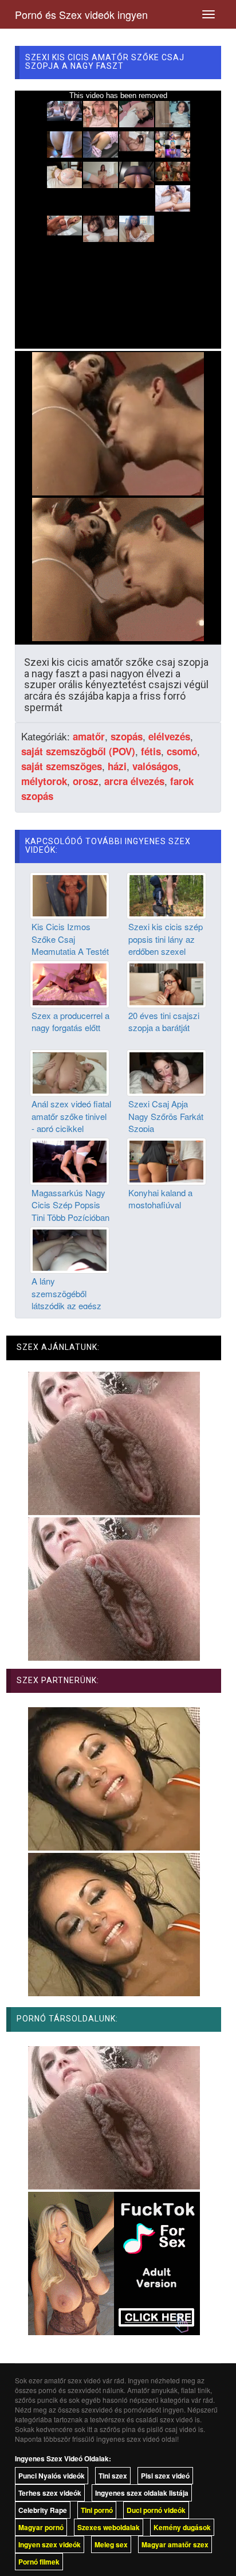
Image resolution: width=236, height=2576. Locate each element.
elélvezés (169, 736)
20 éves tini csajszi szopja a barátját (164, 1021)
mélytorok (44, 781)
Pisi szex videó (165, 2476)
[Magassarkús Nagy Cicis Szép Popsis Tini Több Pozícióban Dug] (70, 1160)
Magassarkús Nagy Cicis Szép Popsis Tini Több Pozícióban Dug (70, 1211)
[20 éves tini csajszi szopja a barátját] (166, 983)
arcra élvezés (134, 781)
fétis (151, 751)
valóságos (155, 766)
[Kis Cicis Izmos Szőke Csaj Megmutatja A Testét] (70, 895)
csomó (182, 751)
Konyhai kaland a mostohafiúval (160, 1199)
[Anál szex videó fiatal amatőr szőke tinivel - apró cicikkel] (70, 1072)
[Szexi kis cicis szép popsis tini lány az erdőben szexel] (166, 895)
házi (117, 766)
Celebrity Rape (43, 2510)
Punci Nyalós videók (52, 2476)
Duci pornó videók (156, 2510)
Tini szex (113, 2476)
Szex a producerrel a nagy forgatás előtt (70, 1021)
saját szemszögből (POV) (78, 751)
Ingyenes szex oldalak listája (142, 2493)
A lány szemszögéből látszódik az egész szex (66, 1299)
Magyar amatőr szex (175, 2544)
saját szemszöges (62, 766)
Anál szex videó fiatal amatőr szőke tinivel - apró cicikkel (71, 1116)
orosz (86, 781)
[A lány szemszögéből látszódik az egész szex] (70, 1249)
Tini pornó (97, 2510)
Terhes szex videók (50, 2493)
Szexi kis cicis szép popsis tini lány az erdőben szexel (166, 939)
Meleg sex (111, 2544)
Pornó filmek (39, 2562)
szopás (127, 736)
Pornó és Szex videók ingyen (81, 14)
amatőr (89, 736)
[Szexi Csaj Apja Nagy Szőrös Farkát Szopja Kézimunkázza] (166, 1072)
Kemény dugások (182, 2527)
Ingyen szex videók (50, 2544)
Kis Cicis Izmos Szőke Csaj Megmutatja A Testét (70, 939)
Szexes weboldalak (109, 2527)
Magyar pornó (41, 2527)
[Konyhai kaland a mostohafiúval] (166, 1160)
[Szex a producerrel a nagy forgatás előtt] (70, 983)
